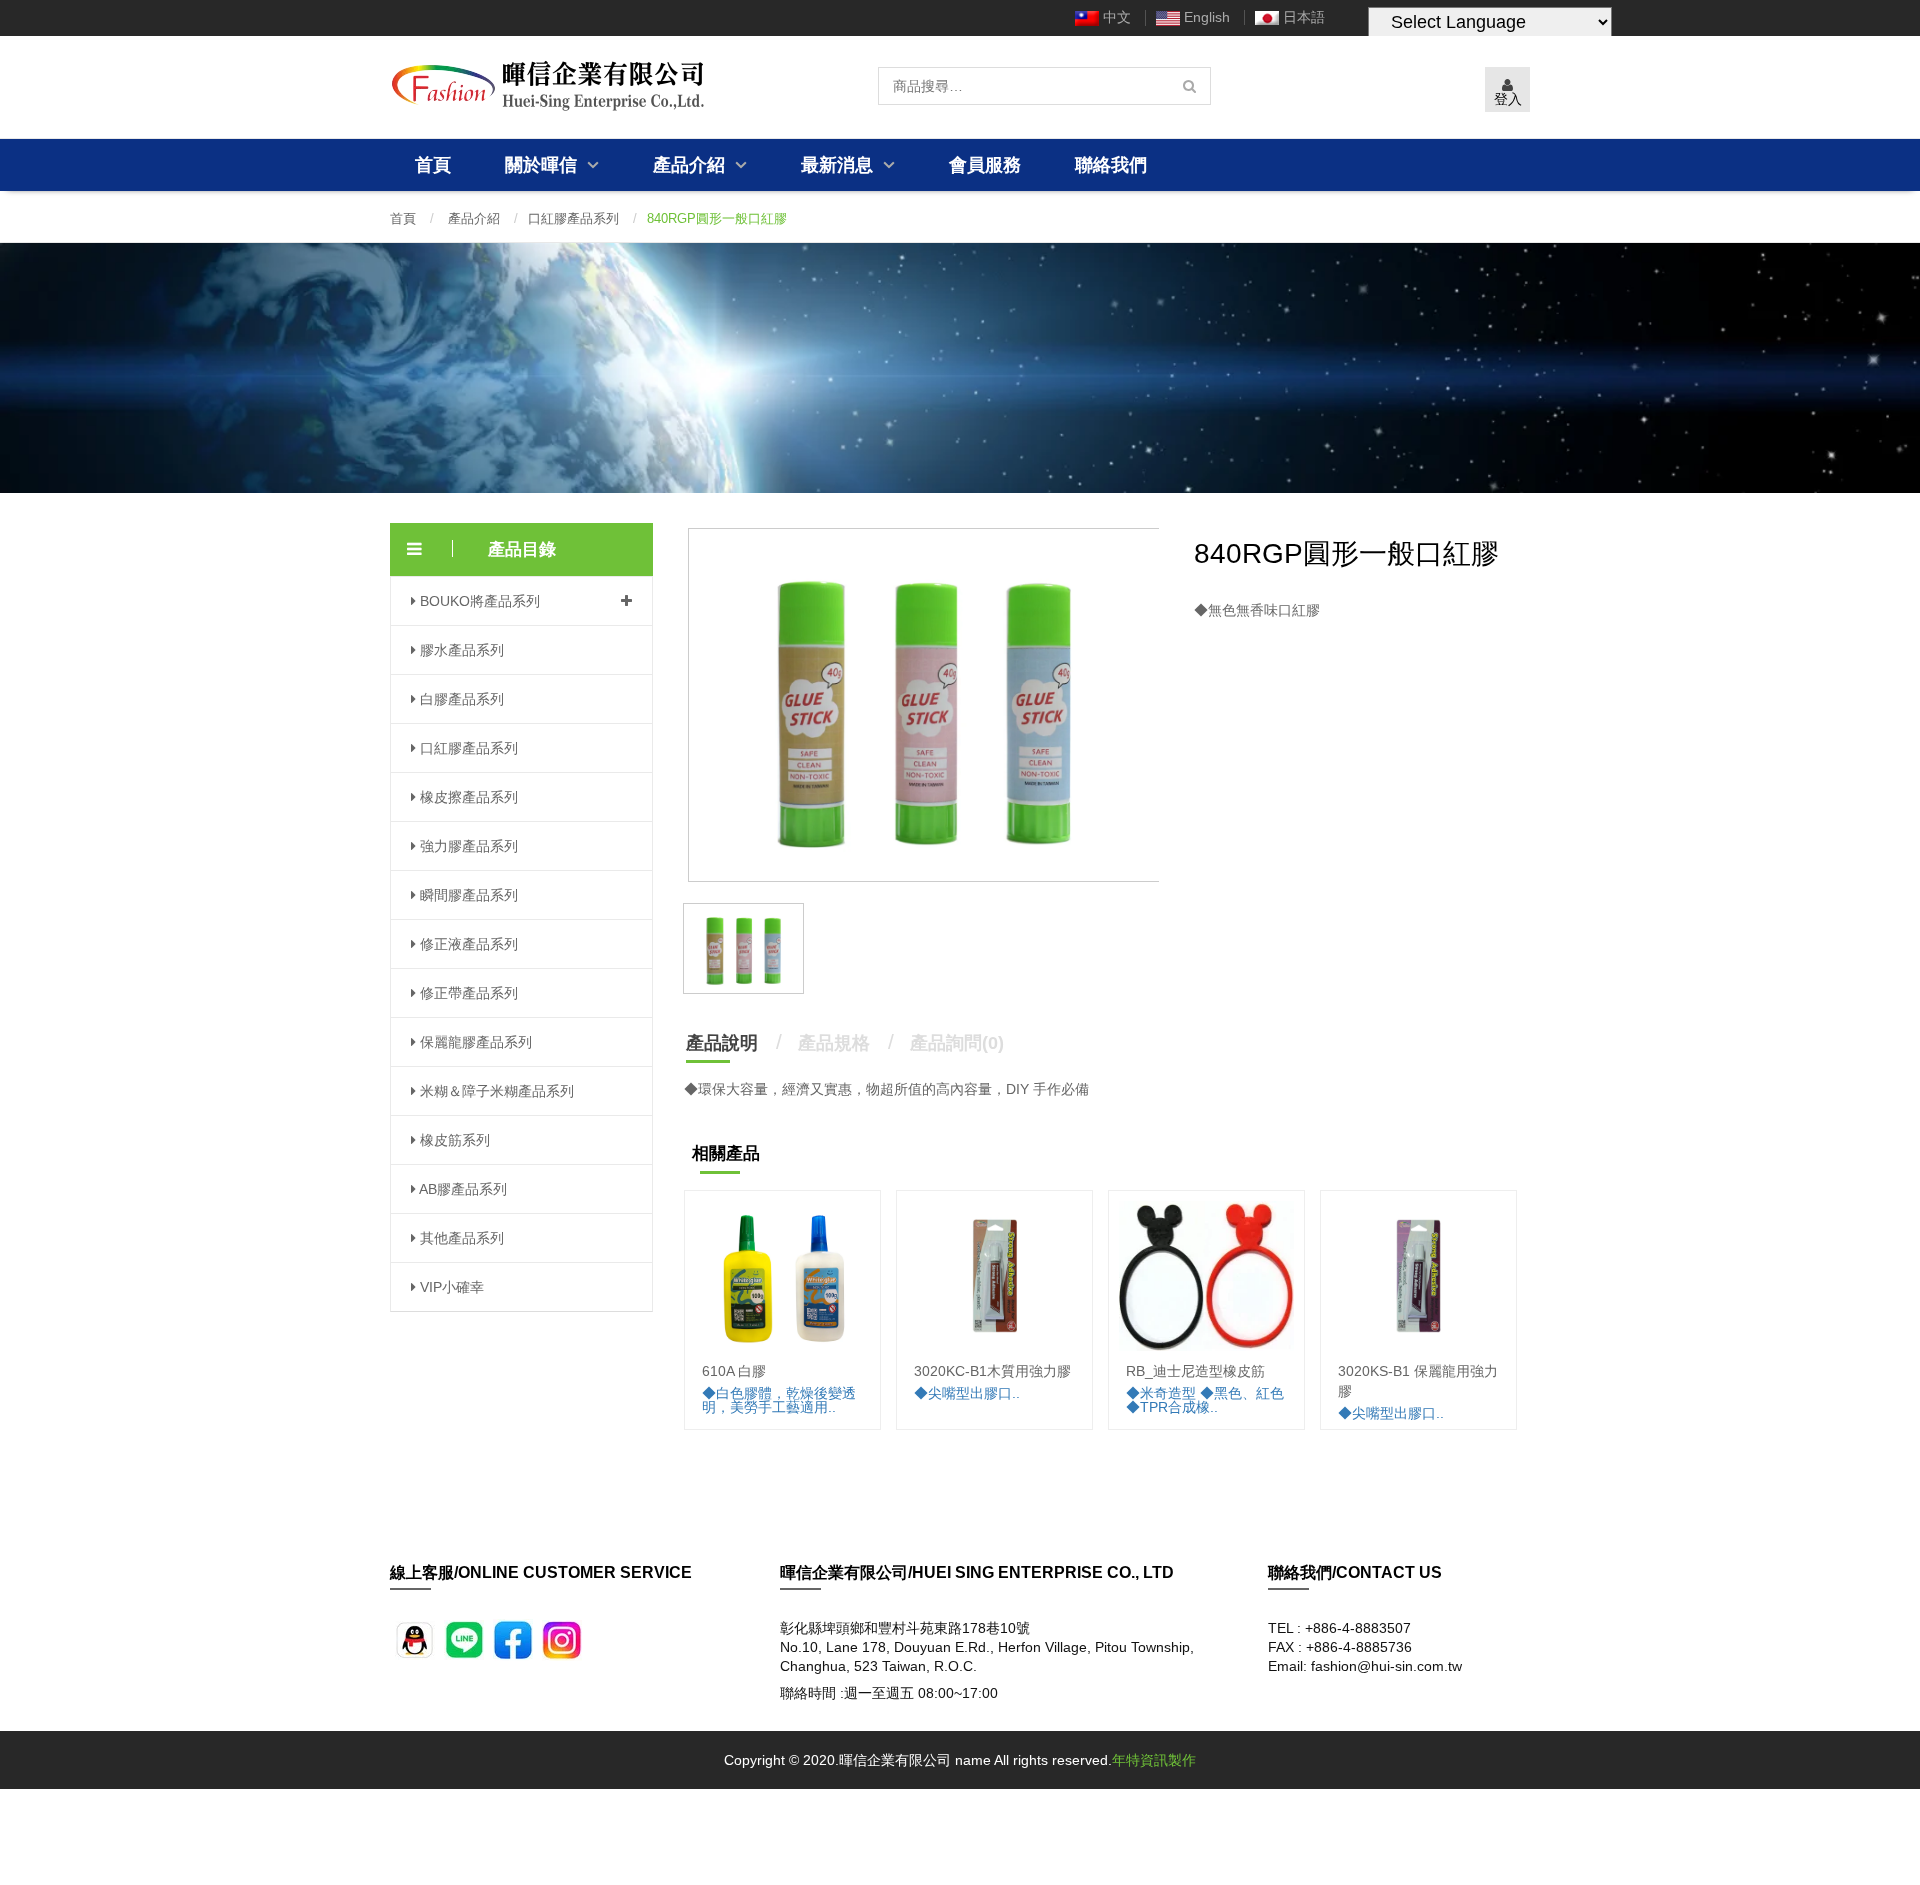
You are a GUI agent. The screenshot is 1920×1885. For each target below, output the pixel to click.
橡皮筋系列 (453, 1140)
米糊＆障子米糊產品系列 (495, 1091)
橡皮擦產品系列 (467, 797)
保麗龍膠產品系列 (474, 1042)
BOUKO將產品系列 (478, 601)
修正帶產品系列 (467, 993)
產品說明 (722, 1043)
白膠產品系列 (460, 699)
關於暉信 (543, 165)
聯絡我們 (1111, 165)
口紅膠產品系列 (573, 218)
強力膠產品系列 (467, 846)
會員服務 (985, 165)
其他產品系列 (460, 1238)
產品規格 (834, 1043)
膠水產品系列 (460, 650)
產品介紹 (691, 165)
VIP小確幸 (450, 1287)
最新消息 (839, 165)
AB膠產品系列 (461, 1189)
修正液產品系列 (467, 944)
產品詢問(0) (957, 1043)
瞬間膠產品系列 (467, 895)
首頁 (433, 165)
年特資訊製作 (1154, 1760)
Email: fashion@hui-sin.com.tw (1365, 1666)
